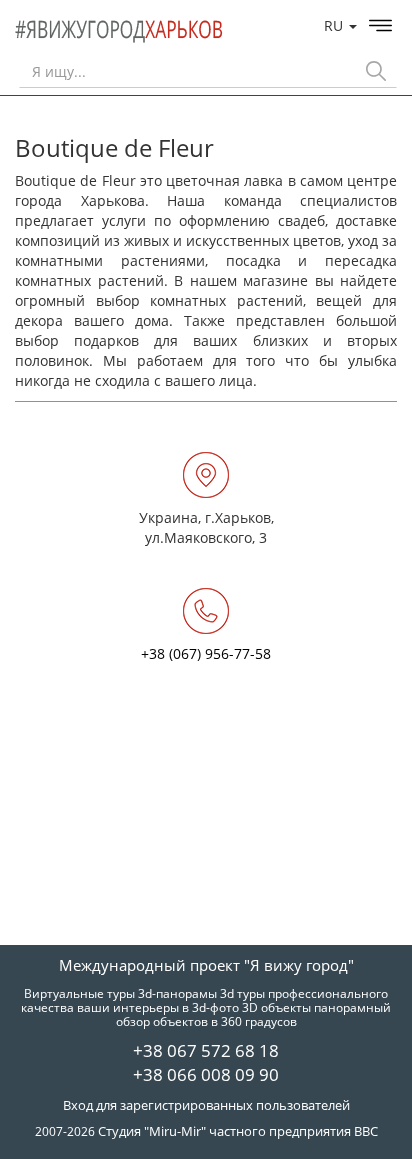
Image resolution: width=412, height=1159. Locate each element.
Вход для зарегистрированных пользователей (206, 1105)
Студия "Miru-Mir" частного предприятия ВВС (238, 1131)
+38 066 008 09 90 (206, 1074)
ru (335, 25)
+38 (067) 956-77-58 (206, 653)
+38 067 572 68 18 (206, 1050)
